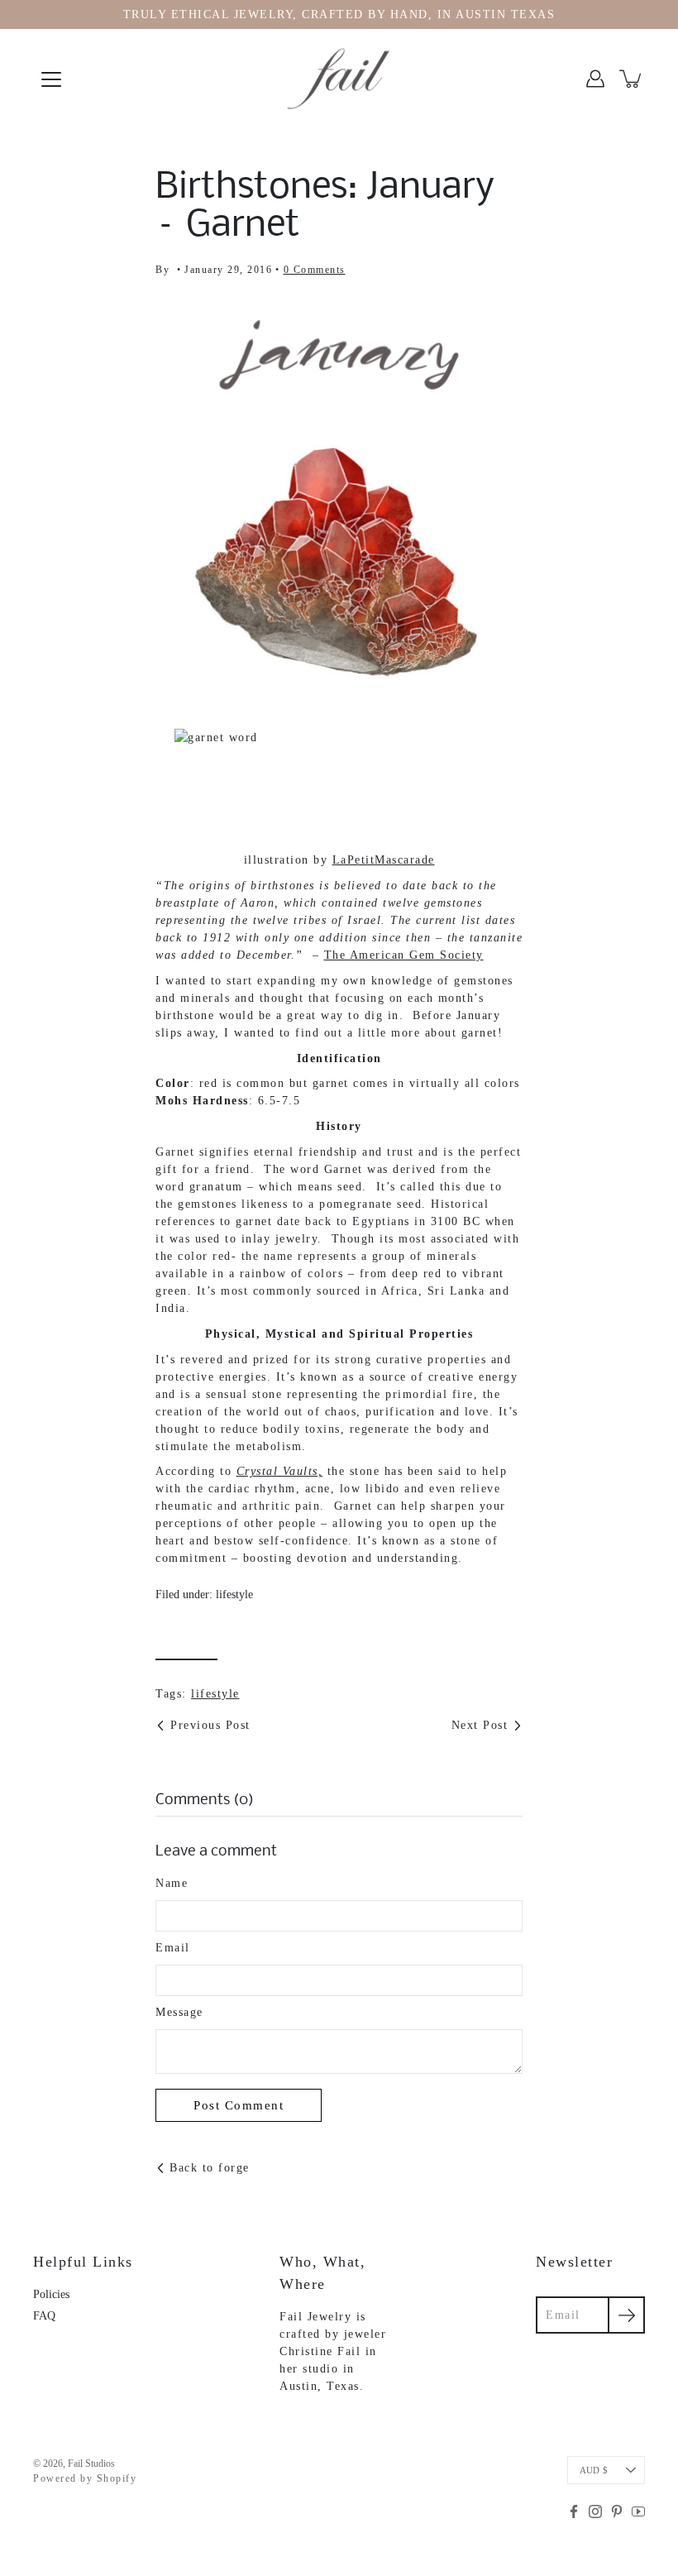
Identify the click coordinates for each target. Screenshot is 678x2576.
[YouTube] (638, 2511)
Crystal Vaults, (280, 1471)
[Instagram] (595, 2511)
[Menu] (51, 79)
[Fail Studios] (339, 79)
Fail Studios (91, 2463)
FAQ (44, 2316)
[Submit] (626, 2315)
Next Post (480, 1725)
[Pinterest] (617, 2511)
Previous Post (210, 1725)
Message (179, 2012)
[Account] (595, 79)
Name (172, 1883)
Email (173, 1948)
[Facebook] (574, 2511)
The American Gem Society (404, 955)
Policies (51, 2294)
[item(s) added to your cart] (632, 79)
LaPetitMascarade (384, 860)
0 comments (315, 270)
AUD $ (594, 2470)
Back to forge (210, 2168)
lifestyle (234, 1594)
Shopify (117, 2478)
